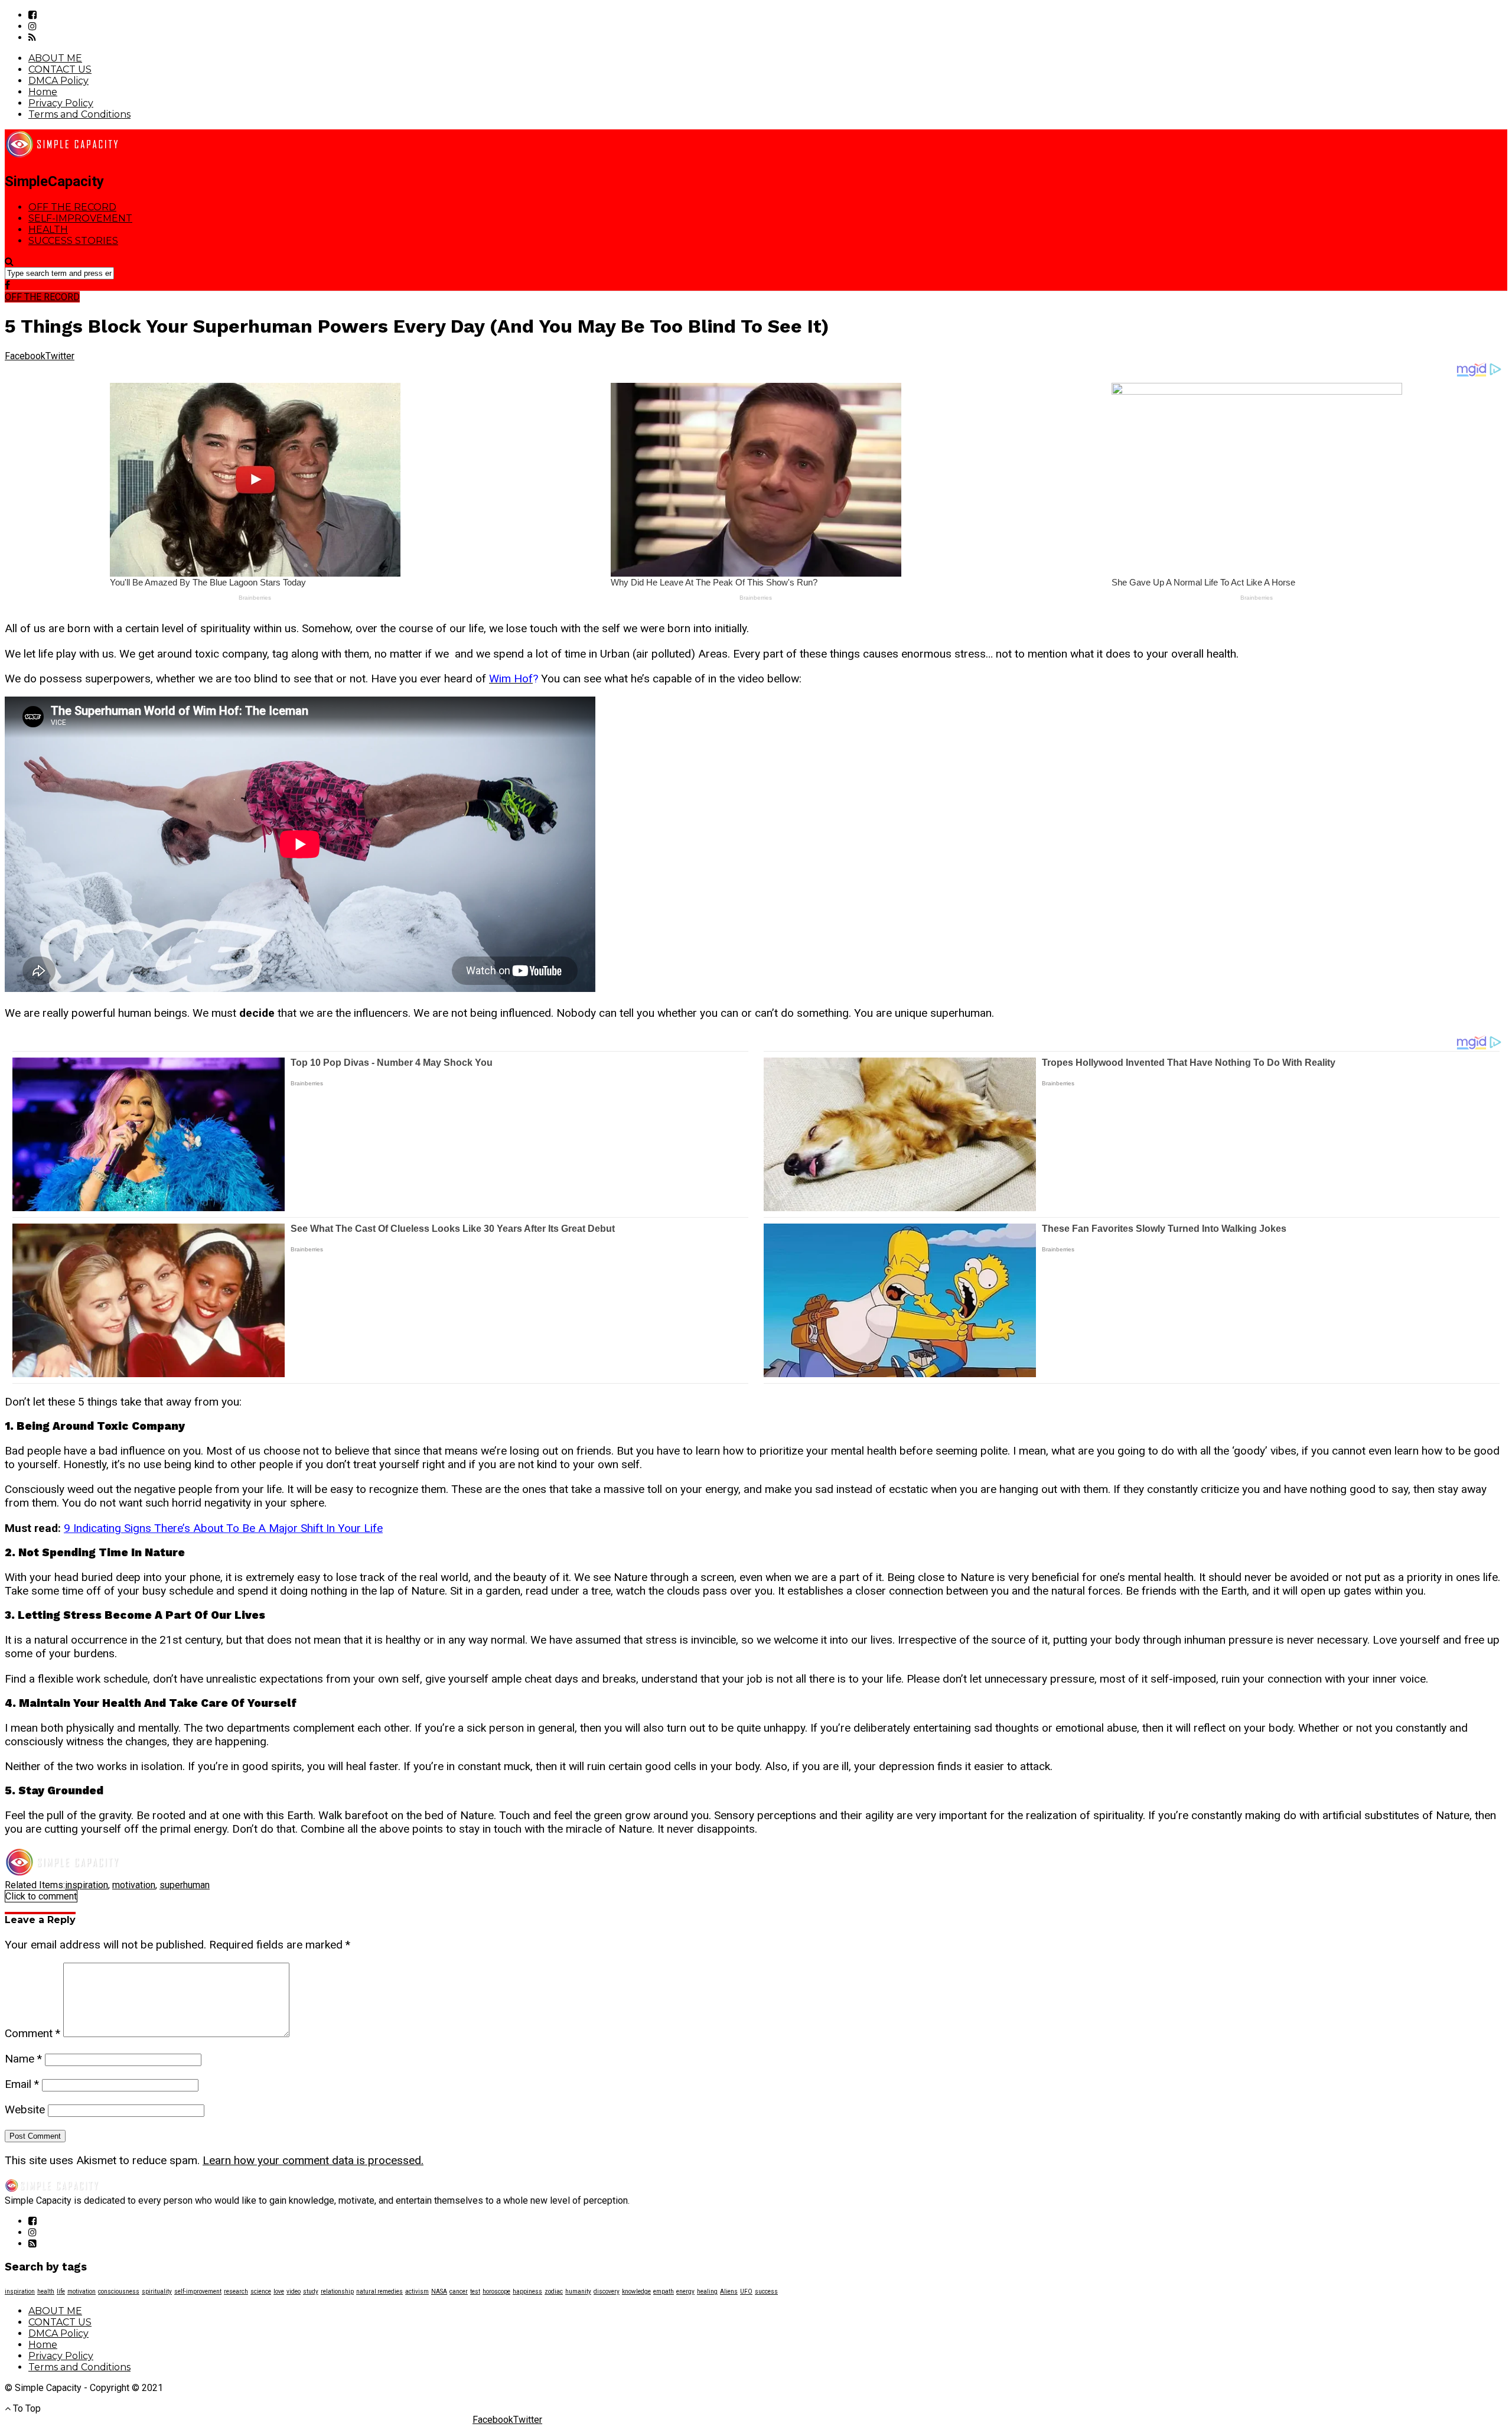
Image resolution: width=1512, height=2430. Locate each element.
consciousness (119, 2291)
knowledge (636, 2291)
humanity (578, 2291)
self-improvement (198, 2291)
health (46, 2291)
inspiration (87, 1885)
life (61, 2291)
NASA (439, 2291)
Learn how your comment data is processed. (313, 2160)
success (766, 2291)
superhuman (185, 1885)
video (294, 2291)
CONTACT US (60, 69)
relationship (337, 2291)
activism (417, 2291)
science (261, 2291)
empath (664, 2291)
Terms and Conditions (79, 114)
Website (25, 2109)
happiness (527, 2291)
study (311, 2291)
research (236, 2291)
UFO (746, 2291)
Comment (32, 2033)
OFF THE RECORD (72, 207)
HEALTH (48, 230)
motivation (134, 1885)
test (475, 2291)
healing (707, 2291)
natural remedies (379, 2291)
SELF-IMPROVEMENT (80, 218)
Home (43, 92)
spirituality (157, 2291)
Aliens (729, 2291)
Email (22, 2084)
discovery (607, 2291)
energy (685, 2291)
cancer (459, 2291)
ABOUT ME (55, 58)
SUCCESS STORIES (73, 241)
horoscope (496, 2291)
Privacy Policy (61, 103)
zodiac (554, 2291)
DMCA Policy (58, 81)
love (279, 2291)
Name (23, 2059)
